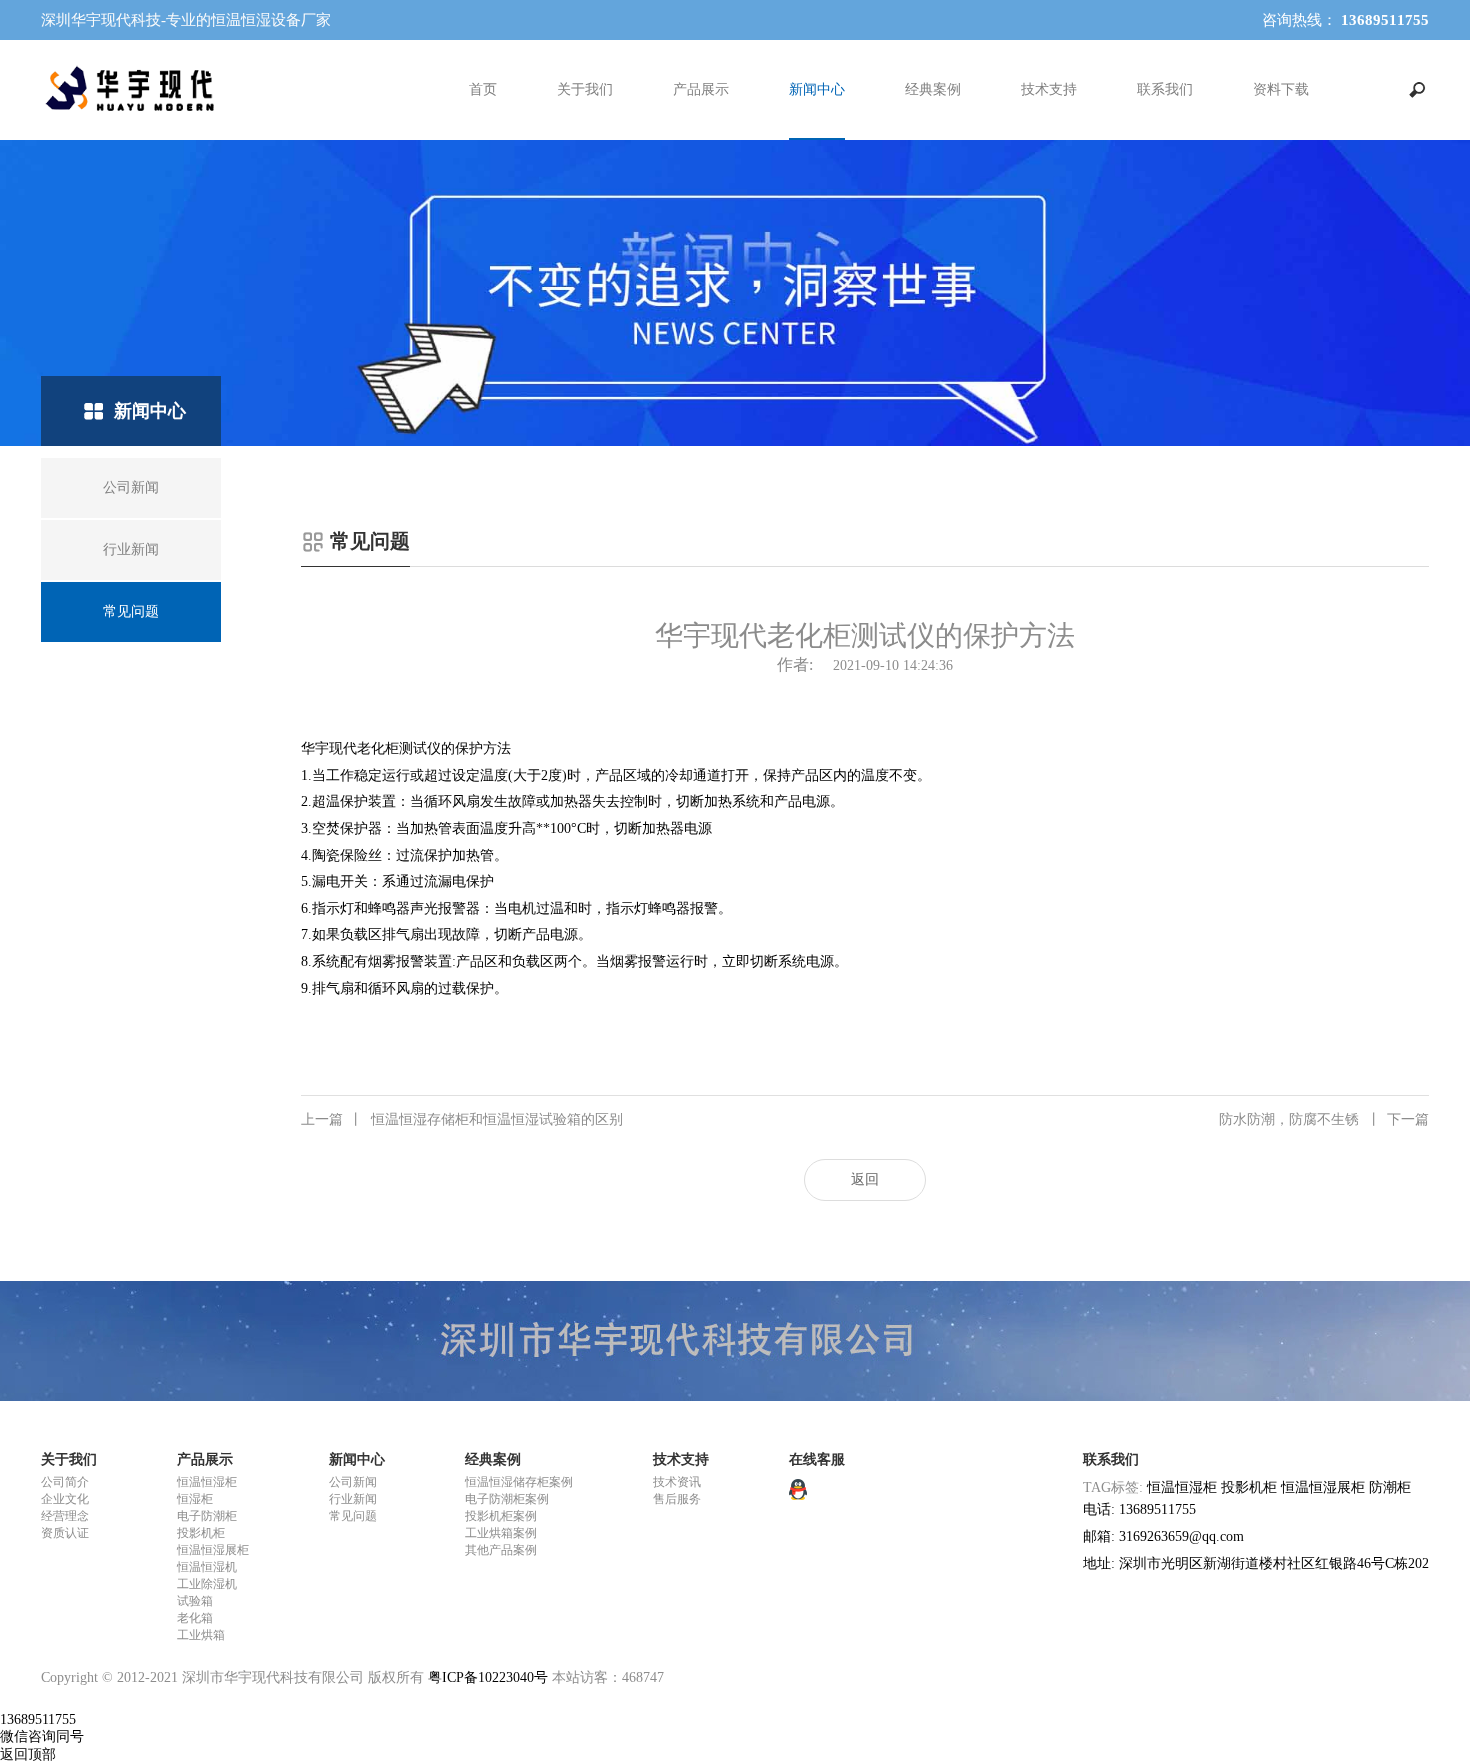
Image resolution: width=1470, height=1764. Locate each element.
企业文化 (65, 1499)
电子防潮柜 (207, 1516)
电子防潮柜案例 (507, 1499)
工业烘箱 (201, 1635)
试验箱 (195, 1601)
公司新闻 (353, 1482)
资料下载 (1281, 89)
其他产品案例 (501, 1550)
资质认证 (65, 1533)
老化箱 (195, 1618)
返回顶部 (28, 1754)
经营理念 (65, 1516)
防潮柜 (1390, 1487)
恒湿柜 (195, 1499)
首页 (483, 89)
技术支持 (1049, 89)
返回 (865, 1179)
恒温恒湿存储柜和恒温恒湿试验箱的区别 (462, 1119)
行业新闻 (353, 1499)
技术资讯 (677, 1482)
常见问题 (353, 1516)
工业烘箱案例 (501, 1533)
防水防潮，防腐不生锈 (1324, 1119)
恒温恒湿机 (207, 1567)
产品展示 (701, 89)
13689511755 (38, 1719)
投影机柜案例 (501, 1516)
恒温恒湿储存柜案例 (519, 1482)
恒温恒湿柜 (207, 1482)
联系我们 (1165, 89)
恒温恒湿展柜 (213, 1550)
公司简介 (65, 1482)
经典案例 (933, 89)
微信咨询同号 (42, 1736)
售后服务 (677, 1499)
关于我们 (585, 89)
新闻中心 (817, 89)
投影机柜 (201, 1533)
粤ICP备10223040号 (488, 1677)
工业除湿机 (207, 1584)
